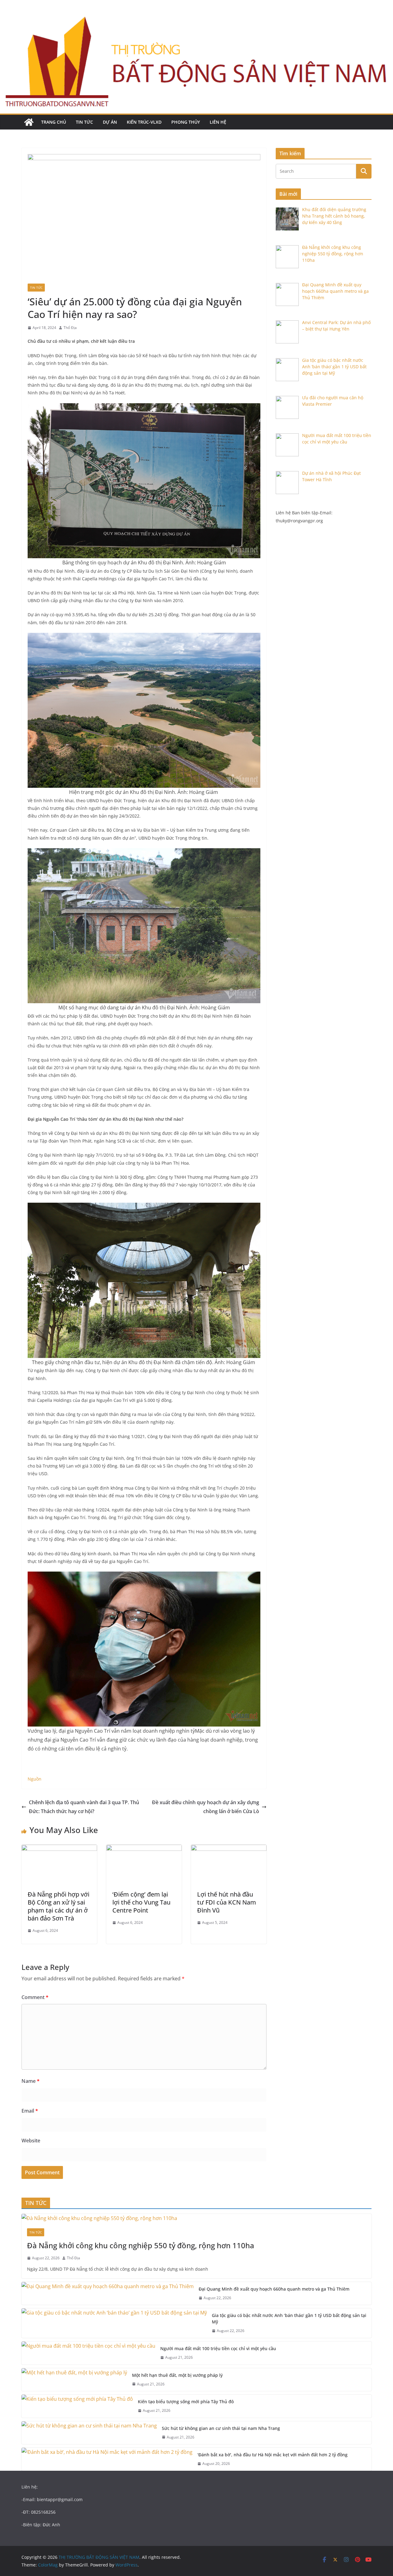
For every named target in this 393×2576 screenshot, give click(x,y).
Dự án (110, 122)
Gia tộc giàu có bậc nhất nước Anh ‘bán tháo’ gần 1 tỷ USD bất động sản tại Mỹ (289, 2319)
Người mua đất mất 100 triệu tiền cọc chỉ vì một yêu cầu (218, 2348)
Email (30, 2111)
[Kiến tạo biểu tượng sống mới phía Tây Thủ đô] (77, 2406)
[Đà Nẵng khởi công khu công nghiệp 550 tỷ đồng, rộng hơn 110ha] (196, 2218)
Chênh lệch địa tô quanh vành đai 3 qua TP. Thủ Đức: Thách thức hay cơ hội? (84, 1807)
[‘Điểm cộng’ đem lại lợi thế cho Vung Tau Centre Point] (144, 1849)
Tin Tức (84, 122)
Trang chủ (54, 122)
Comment (35, 1997)
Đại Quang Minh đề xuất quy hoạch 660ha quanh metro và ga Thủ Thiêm (274, 2289)
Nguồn (35, 1779)
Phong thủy (186, 122)
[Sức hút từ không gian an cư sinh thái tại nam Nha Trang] (89, 2433)
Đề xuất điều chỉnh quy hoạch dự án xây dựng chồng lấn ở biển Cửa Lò (206, 1807)
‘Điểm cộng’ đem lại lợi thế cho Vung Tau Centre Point (141, 1902)
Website (31, 2141)
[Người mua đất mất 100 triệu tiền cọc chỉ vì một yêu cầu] (88, 2353)
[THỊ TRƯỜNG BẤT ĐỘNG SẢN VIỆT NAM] (29, 122)
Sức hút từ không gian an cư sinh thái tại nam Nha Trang (221, 2428)
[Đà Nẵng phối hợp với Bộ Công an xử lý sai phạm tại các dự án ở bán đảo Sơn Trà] (59, 1849)
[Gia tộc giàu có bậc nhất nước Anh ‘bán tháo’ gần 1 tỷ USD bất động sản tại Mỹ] (114, 2323)
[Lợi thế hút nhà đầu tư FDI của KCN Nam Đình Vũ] (229, 1849)
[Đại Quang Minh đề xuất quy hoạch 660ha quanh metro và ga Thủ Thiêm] (108, 2294)
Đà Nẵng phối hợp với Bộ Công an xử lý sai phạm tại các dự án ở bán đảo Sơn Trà (58, 1906)
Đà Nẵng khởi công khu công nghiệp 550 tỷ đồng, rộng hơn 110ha (141, 2245)
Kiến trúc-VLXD (144, 122)
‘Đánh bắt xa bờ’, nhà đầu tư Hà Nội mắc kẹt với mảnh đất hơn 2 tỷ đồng (272, 2455)
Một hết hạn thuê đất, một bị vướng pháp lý (177, 2375)
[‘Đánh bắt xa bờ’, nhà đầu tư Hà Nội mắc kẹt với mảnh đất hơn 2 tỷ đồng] (107, 2459)
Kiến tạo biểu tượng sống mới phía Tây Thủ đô (186, 2402)
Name (31, 2081)
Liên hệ (218, 122)
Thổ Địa (70, 328)
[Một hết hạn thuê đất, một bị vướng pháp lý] (74, 2380)
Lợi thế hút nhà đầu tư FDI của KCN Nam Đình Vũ (227, 1902)
